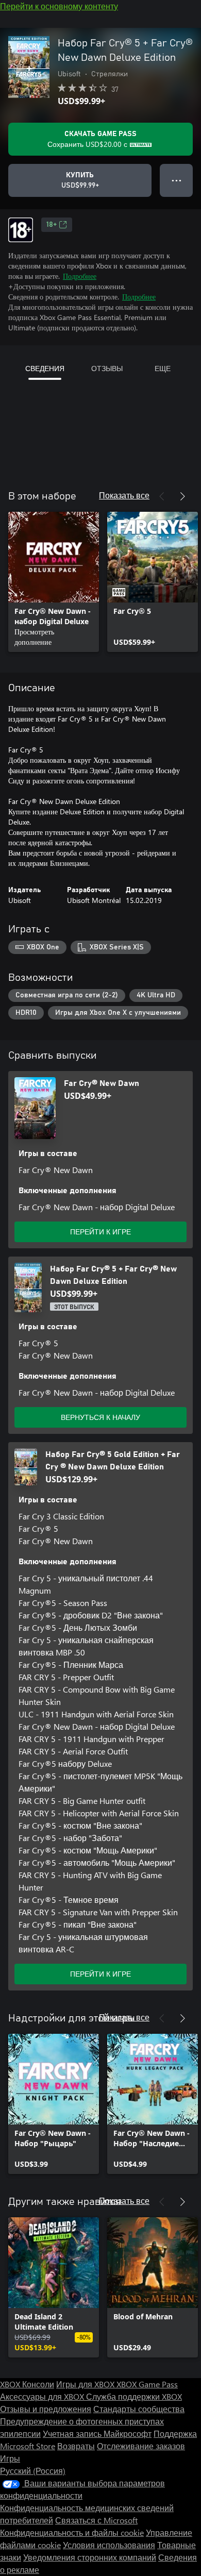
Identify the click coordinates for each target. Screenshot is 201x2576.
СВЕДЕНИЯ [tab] (45, 368)
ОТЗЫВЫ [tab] (107, 368)
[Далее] (182, 496)
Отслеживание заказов (141, 2446)
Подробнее (80, 276)
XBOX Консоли (27, 2384)
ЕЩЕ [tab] (163, 368)
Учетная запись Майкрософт (97, 2433)
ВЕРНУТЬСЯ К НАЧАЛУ (100, 1417)
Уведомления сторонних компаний (90, 2557)
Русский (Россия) (33, 2471)
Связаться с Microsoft (96, 2520)
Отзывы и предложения (46, 2409)
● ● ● (177, 180)
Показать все (124, 495)
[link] (54, 582)
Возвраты (76, 2446)
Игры (10, 2458)
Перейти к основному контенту (59, 6)
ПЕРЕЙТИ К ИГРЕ (100, 1232)
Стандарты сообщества (139, 2409)
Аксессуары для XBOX (43, 2396)
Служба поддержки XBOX (134, 2396)
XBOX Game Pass (147, 2384)
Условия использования (109, 2545)
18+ (52, 225)
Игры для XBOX (86, 2384)
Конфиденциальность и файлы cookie (72, 2532)
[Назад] (162, 496)
